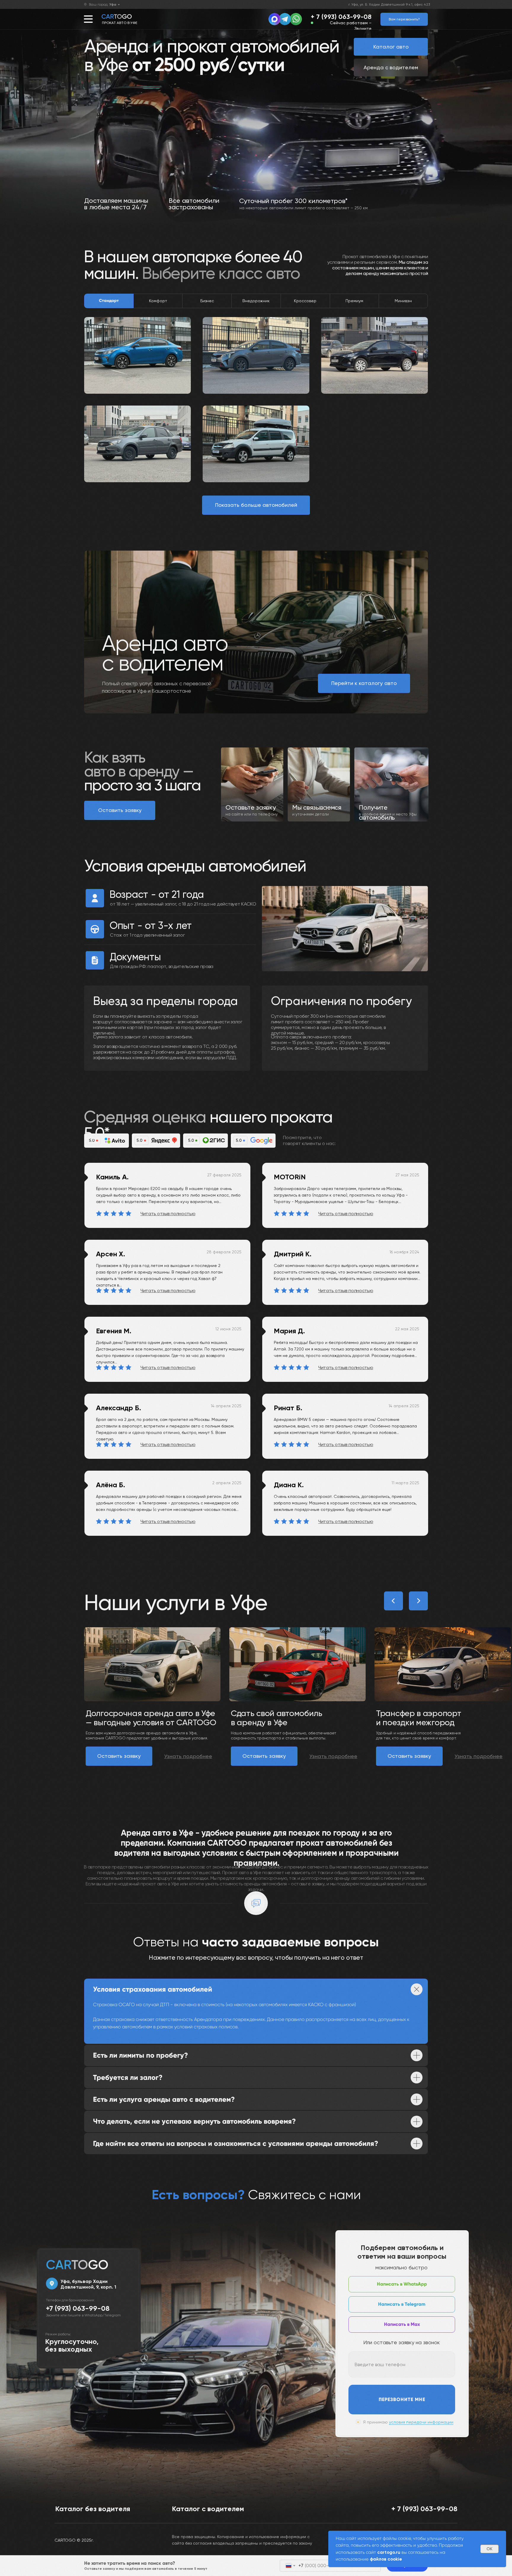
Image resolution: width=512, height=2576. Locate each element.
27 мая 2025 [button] (407, 1175)
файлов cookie (386, 2559)
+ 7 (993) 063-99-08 (341, 17)
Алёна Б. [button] (111, 1485)
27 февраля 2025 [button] (224, 1175)
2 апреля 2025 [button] (227, 1483)
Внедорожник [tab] (256, 301)
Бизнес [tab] (207, 301)
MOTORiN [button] (290, 1177)
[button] (404, 19)
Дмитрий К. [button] (293, 1254)
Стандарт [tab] (109, 301)
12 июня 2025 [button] (228, 1329)
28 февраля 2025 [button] (224, 1252)
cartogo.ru (389, 2552)
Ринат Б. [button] (288, 1408)
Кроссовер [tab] (305, 301)
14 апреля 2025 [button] (404, 1406)
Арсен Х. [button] (111, 1254)
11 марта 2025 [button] (405, 1483)
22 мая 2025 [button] (407, 1329)
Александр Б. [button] (119, 1408)
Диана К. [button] (289, 1485)
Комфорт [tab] (158, 301)
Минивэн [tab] (403, 301)
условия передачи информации (421, 2422)
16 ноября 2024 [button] (404, 1252)
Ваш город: (103, 4)
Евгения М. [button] (114, 1331)
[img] (296, 19)
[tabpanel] (256, 395)
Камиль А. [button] (112, 1177)
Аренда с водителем (391, 67)
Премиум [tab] (354, 301)
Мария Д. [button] (289, 1331)
